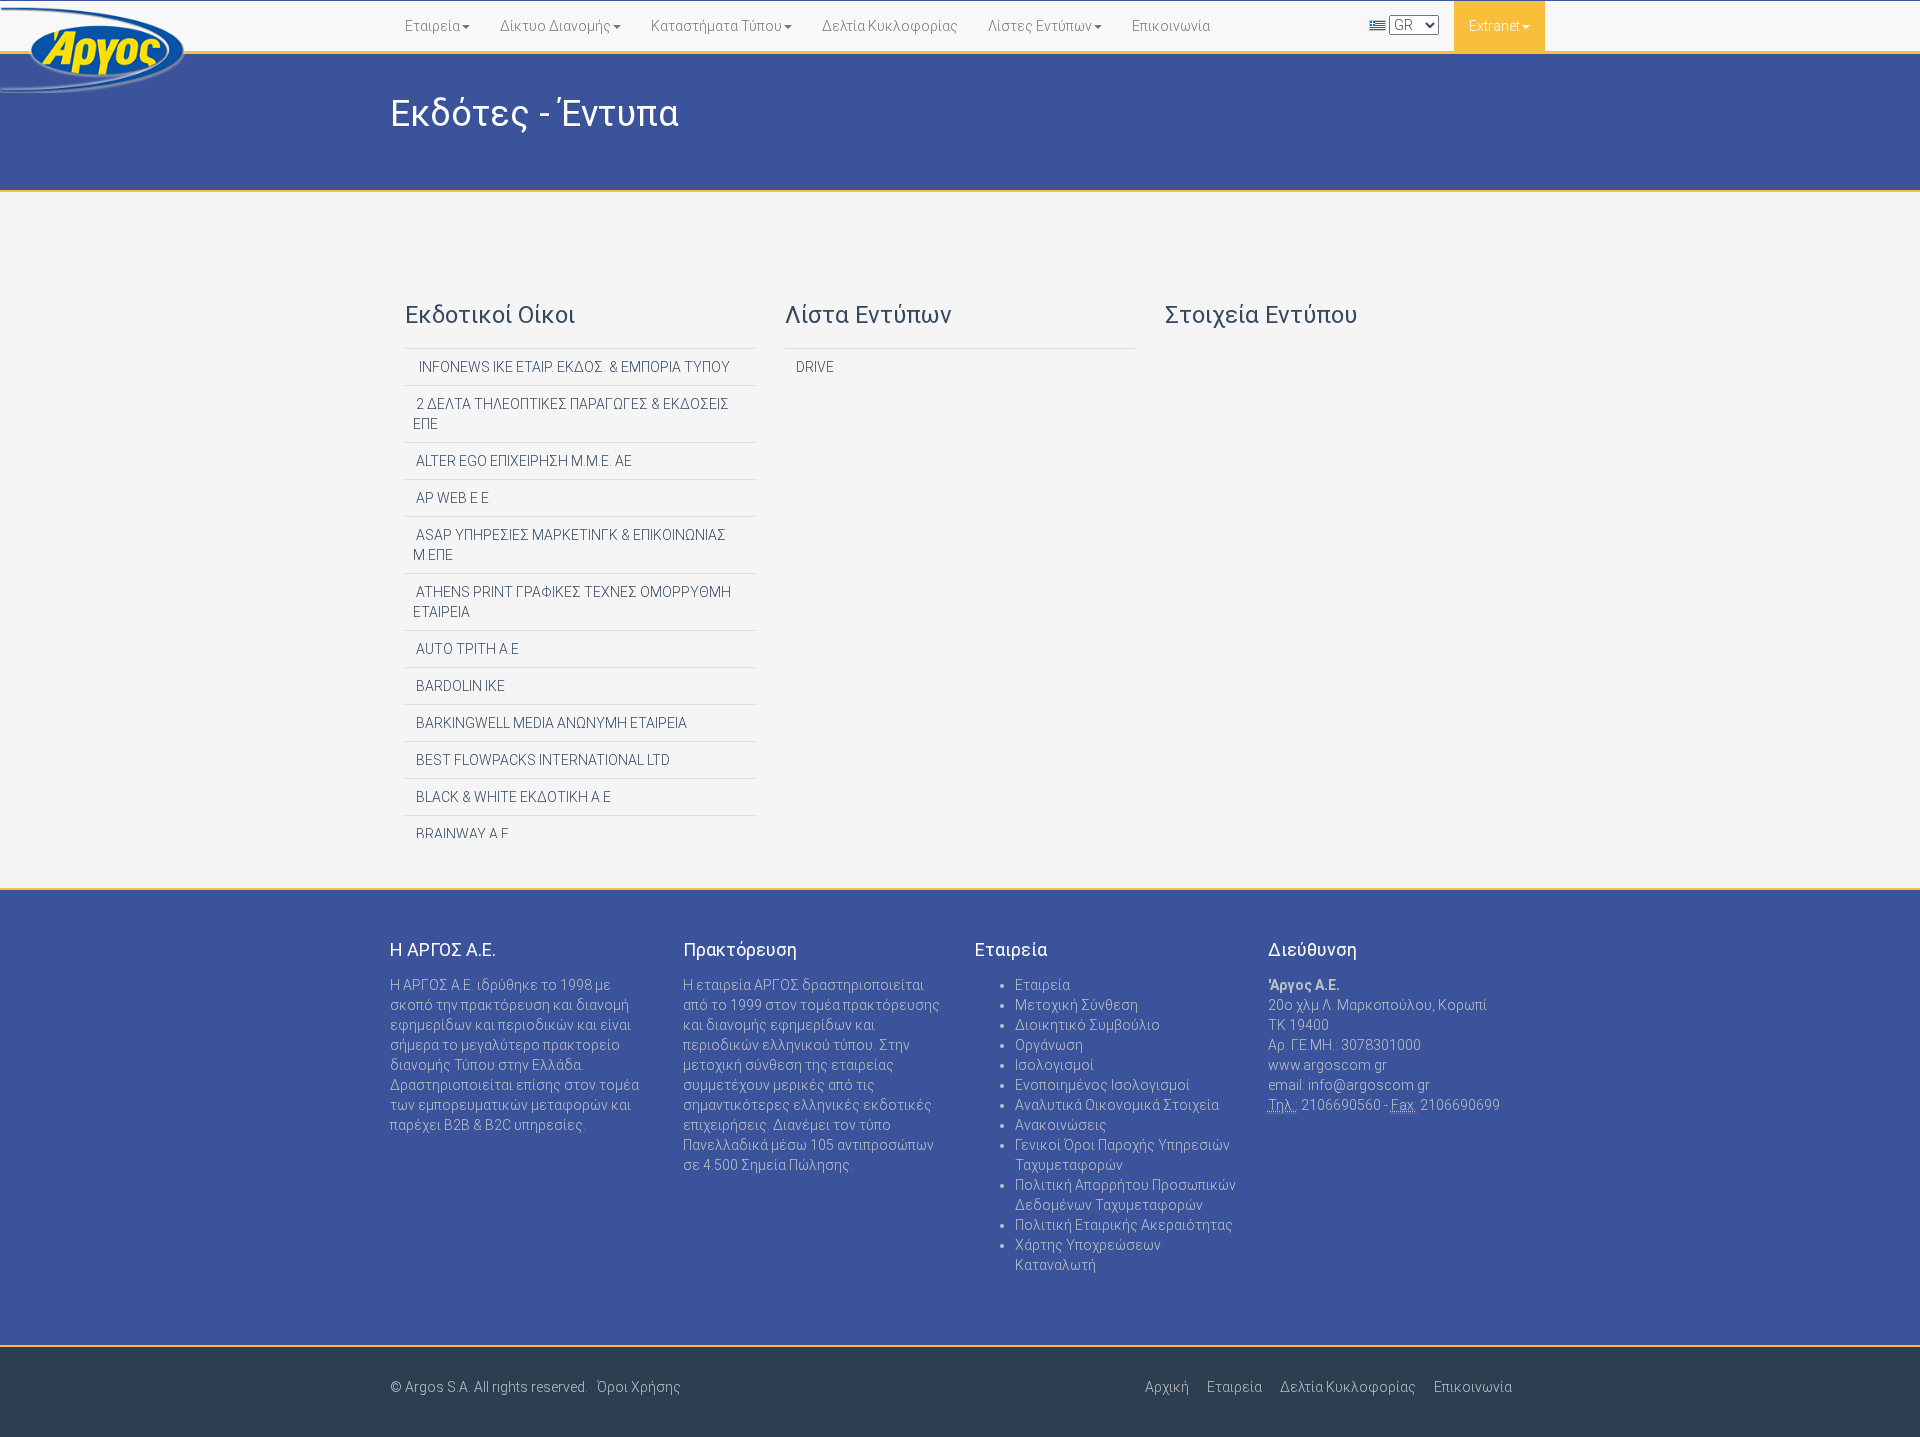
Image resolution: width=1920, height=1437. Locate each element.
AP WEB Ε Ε (451, 498)
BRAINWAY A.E (461, 834)
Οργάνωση (1049, 1045)
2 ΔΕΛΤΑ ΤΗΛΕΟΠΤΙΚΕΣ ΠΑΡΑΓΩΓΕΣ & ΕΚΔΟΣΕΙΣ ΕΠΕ (571, 414)
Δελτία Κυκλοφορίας (890, 26)
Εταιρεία (432, 26)
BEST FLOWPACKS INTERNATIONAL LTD (541, 760)
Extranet (1494, 26)
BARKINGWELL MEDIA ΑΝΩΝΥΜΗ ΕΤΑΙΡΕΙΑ (550, 723)
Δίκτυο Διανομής (555, 26)
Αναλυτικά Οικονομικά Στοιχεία (1117, 1105)
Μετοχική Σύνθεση (1076, 1005)
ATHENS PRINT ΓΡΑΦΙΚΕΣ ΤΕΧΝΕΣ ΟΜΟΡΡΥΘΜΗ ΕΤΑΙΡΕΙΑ (572, 602)
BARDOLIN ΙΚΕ (459, 686)
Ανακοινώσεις (1061, 1125)
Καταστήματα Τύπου (716, 26)
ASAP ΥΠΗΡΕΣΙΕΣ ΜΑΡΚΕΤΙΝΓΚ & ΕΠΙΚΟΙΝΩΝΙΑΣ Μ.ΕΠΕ (569, 545)
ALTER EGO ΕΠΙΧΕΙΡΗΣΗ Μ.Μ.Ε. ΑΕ (522, 461)
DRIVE (813, 367)
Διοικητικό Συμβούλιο (1087, 1025)
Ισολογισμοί (1054, 1065)
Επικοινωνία (1171, 26)
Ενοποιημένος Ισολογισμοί (1102, 1085)
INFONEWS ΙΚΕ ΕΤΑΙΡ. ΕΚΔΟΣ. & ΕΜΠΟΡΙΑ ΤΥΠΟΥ (571, 367)
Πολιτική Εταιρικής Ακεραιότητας (1124, 1225)
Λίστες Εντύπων (1040, 26)
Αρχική (1167, 1387)
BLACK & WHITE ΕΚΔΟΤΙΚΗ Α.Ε (512, 797)
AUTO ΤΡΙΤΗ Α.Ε (466, 649)
